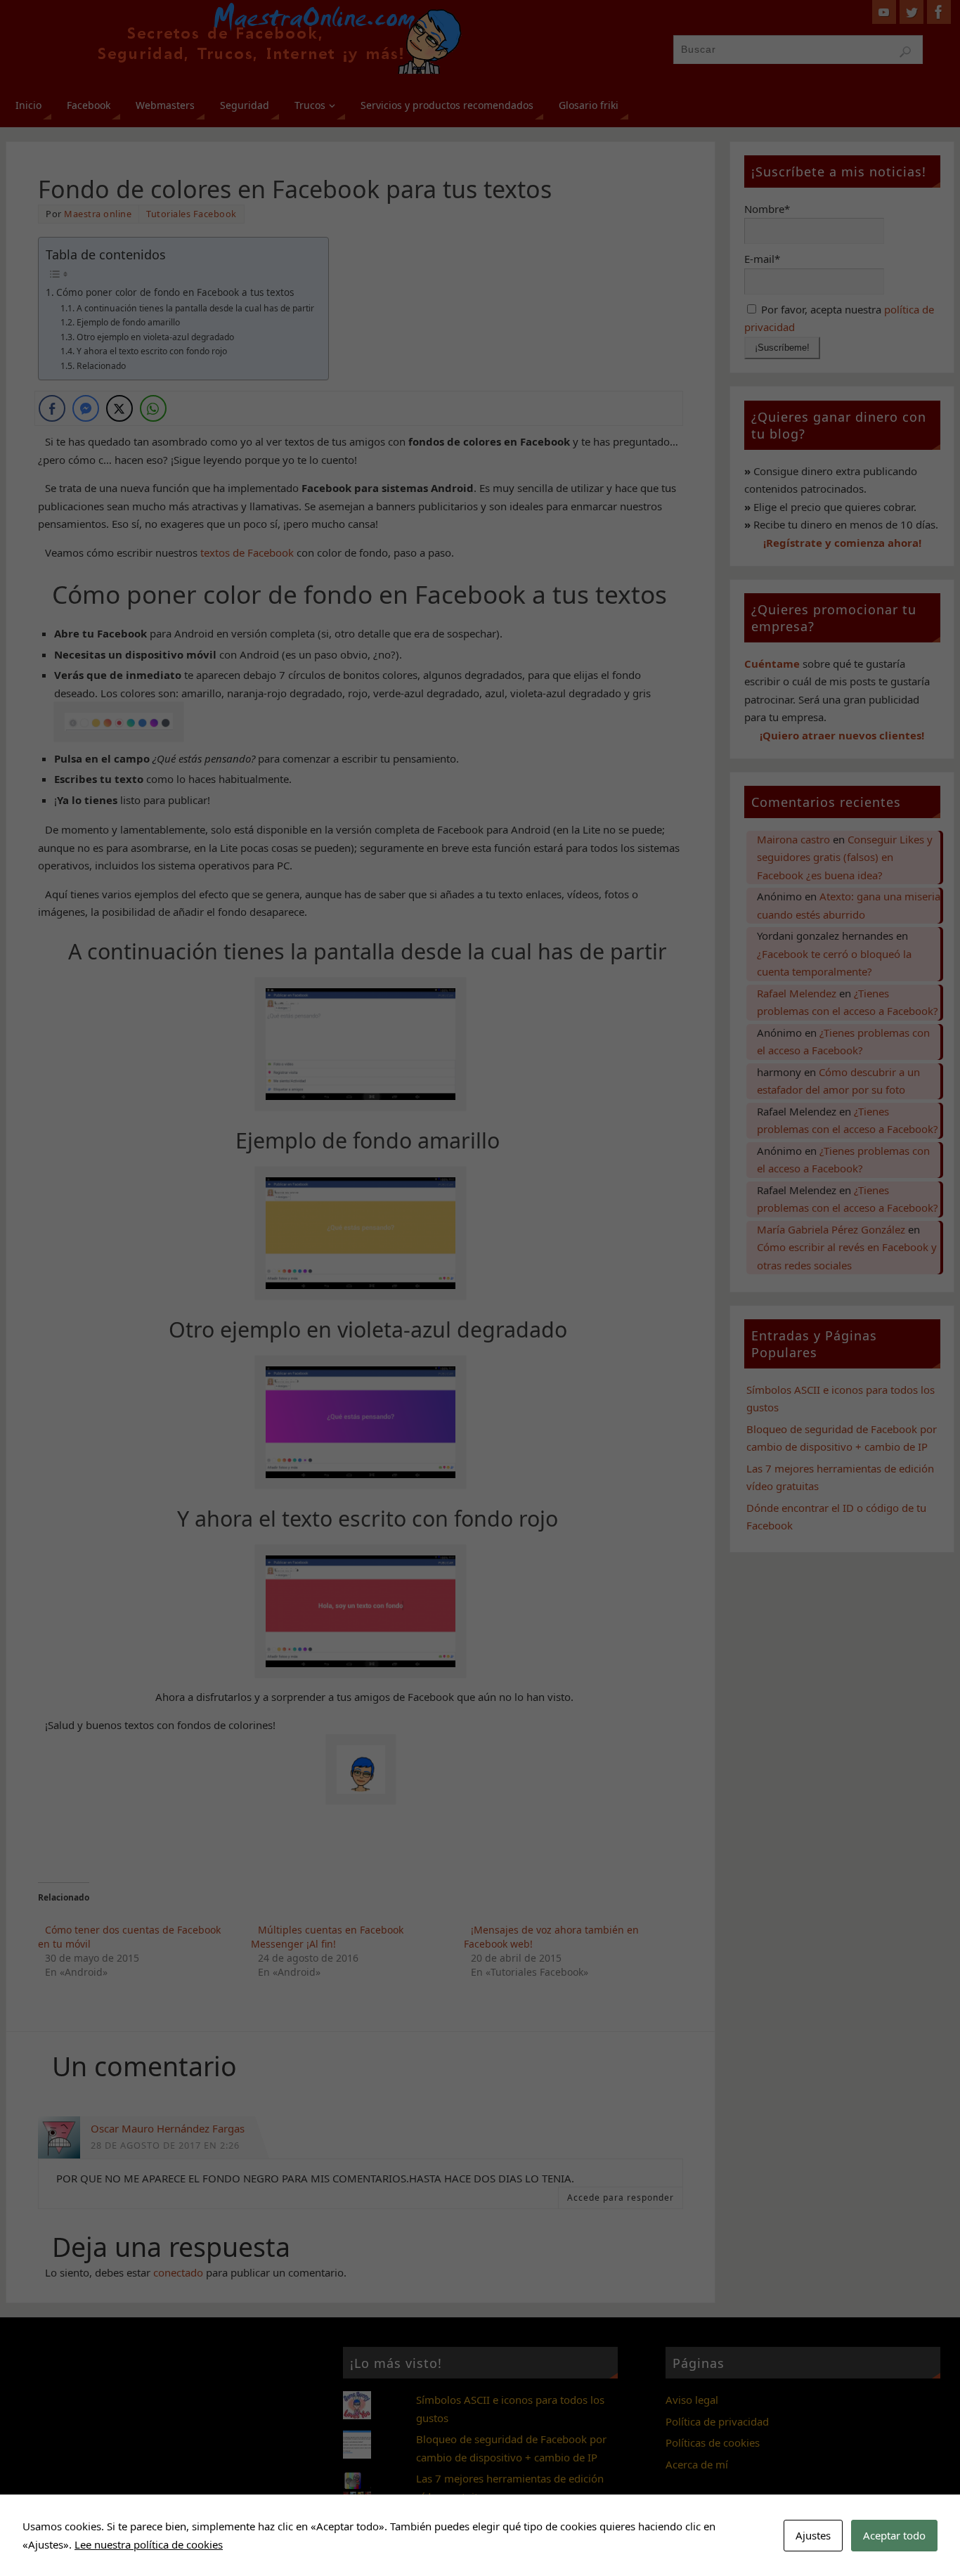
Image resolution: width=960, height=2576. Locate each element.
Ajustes (813, 2535)
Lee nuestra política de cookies (149, 2544)
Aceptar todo (894, 2535)
